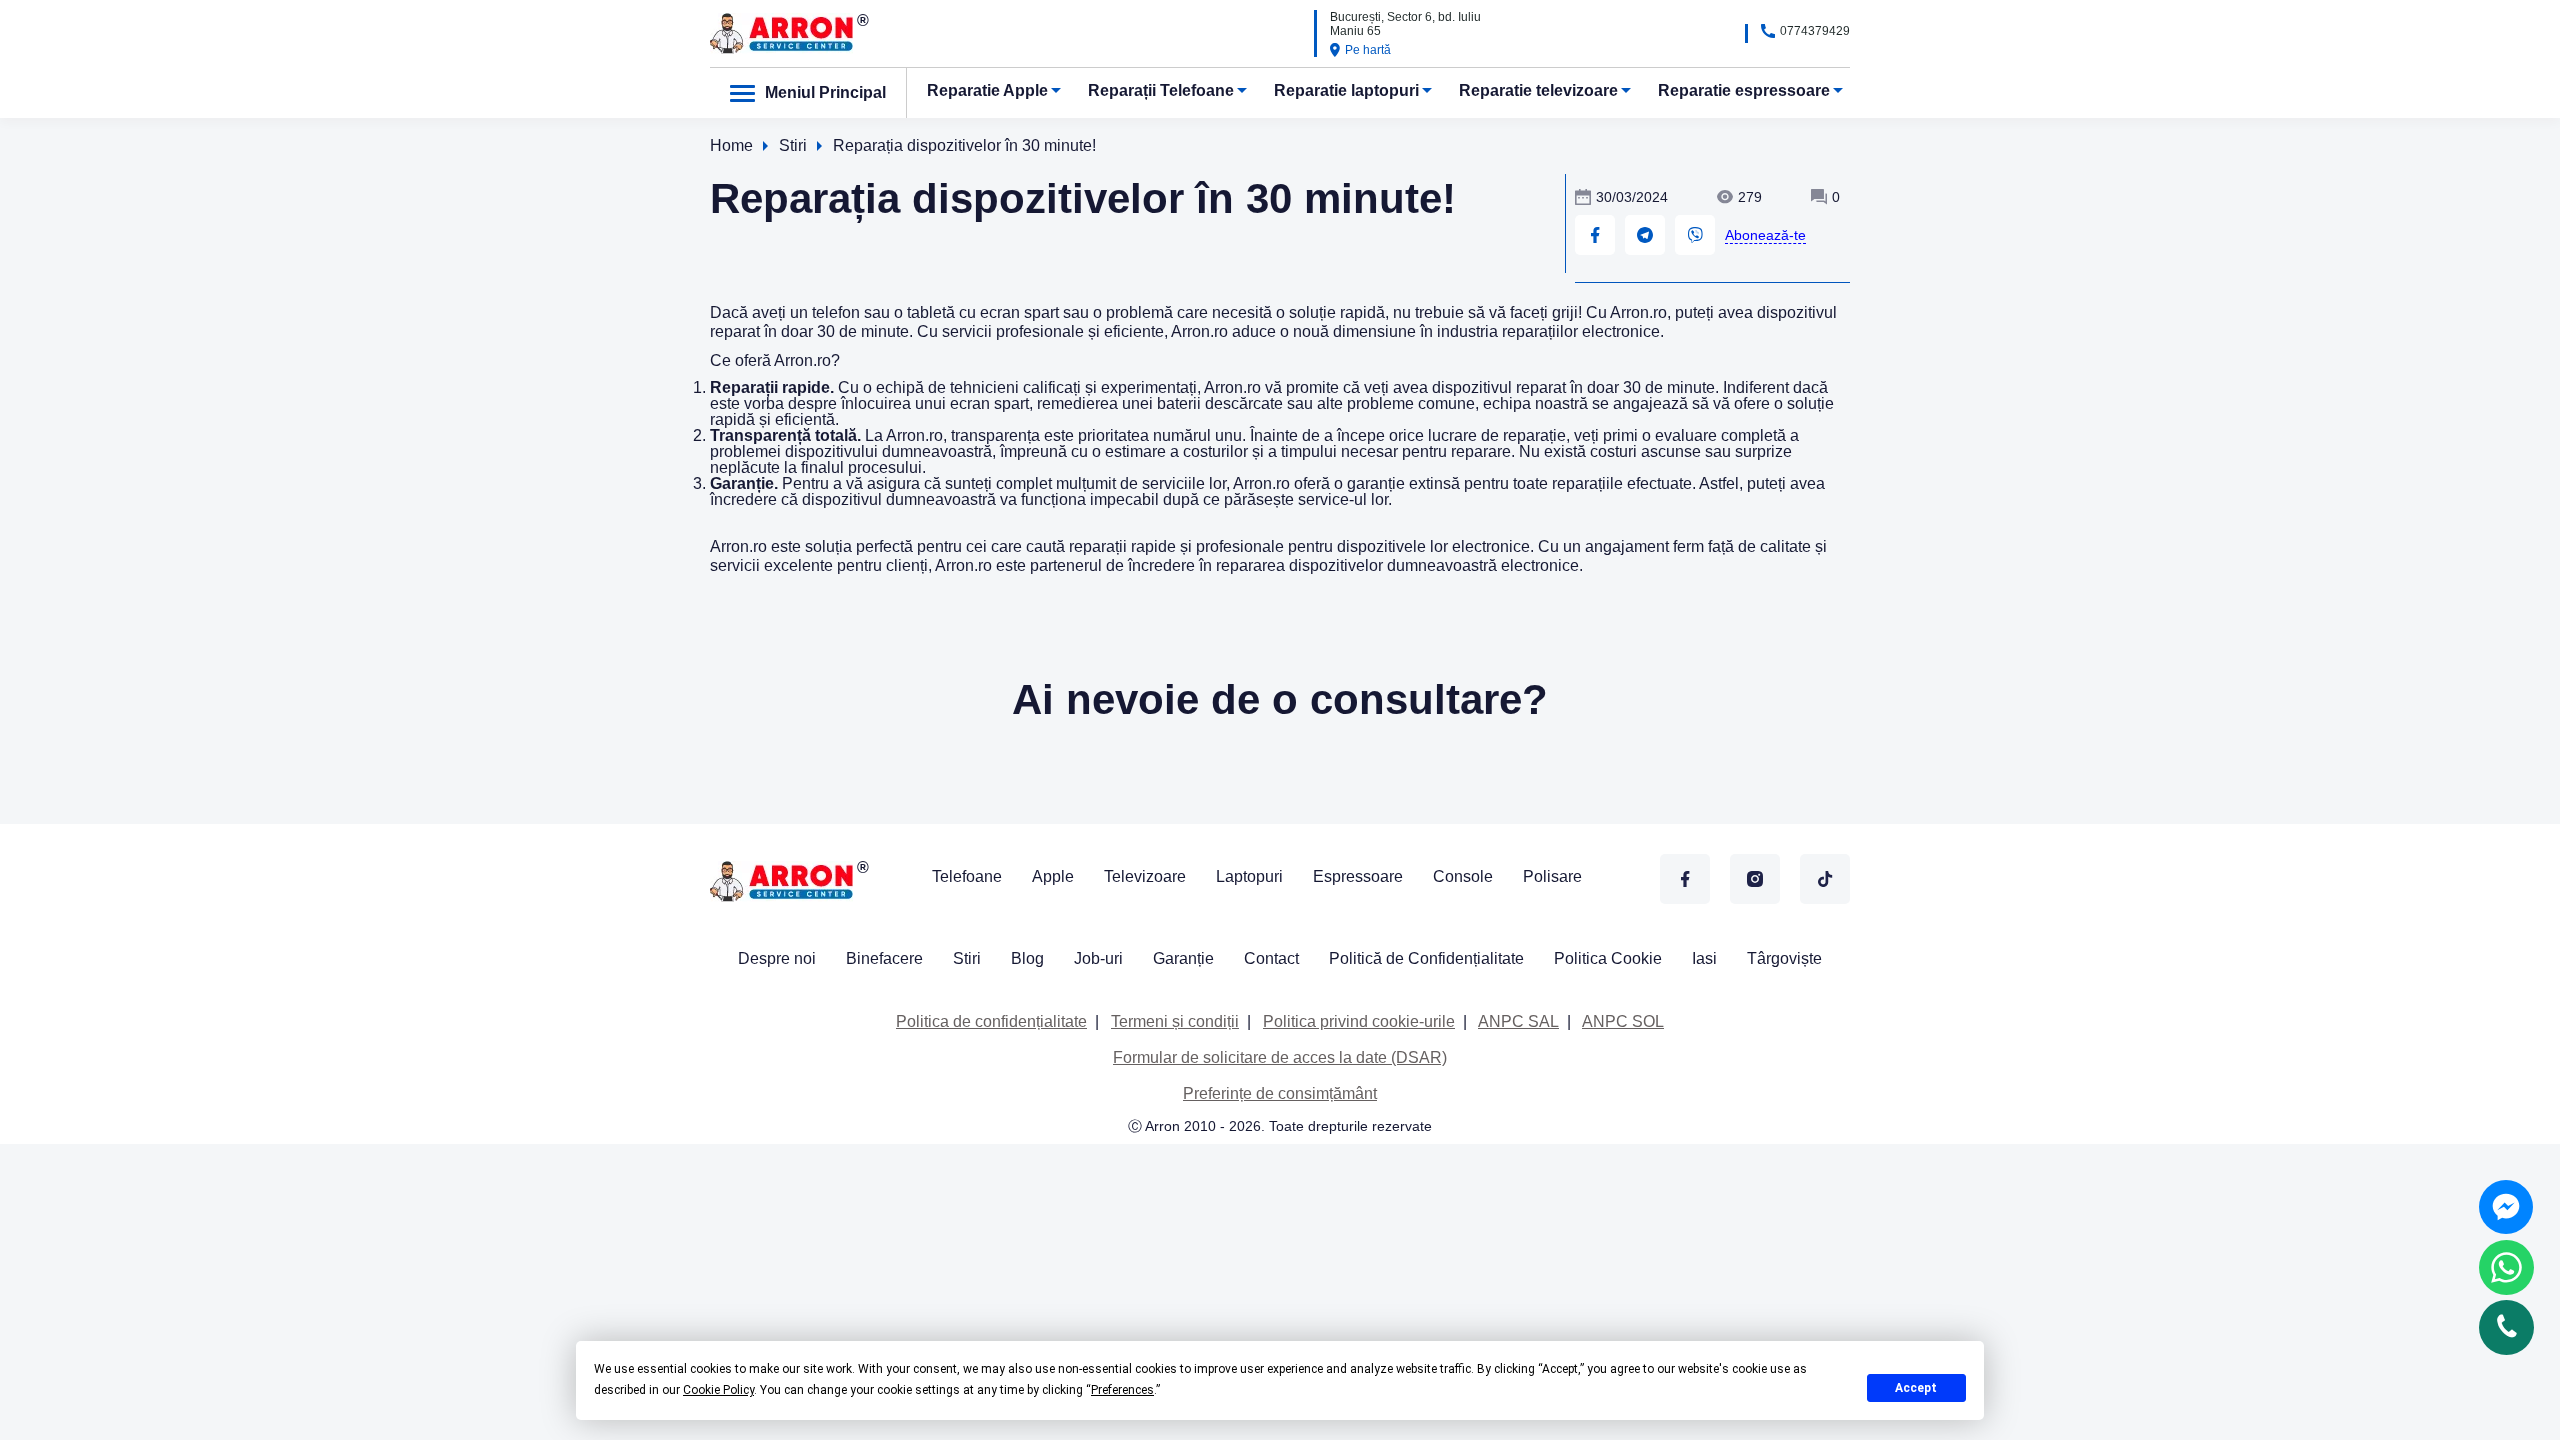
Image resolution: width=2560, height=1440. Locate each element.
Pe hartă (1368, 50)
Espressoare (1358, 876)
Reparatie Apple (987, 90)
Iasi (1704, 958)
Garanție (1183, 958)
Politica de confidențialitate (991, 1021)
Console (1463, 876)
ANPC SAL (1518, 1021)
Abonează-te (1765, 235)
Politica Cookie (1608, 958)
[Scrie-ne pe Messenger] (2506, 1207)
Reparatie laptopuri (1346, 90)
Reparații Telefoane (1161, 90)
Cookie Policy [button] (718, 1390)
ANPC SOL (1623, 1021)
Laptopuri (1249, 876)
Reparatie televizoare (1538, 90)
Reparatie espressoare (1744, 90)
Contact (1271, 958)
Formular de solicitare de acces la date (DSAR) (1280, 1057)
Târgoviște (1784, 958)
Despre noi (777, 958)
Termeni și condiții (1175, 1021)
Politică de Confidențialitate (1426, 958)
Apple (1053, 876)
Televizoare (1145, 876)
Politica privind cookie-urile (1359, 1021)
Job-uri (1098, 958)
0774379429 (1815, 31)
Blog (1027, 958)
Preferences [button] (1122, 1390)
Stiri (967, 958)
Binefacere (884, 958)
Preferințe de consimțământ (1280, 1093)
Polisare (1552, 876)
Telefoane (967, 876)
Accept (1916, 1388)
